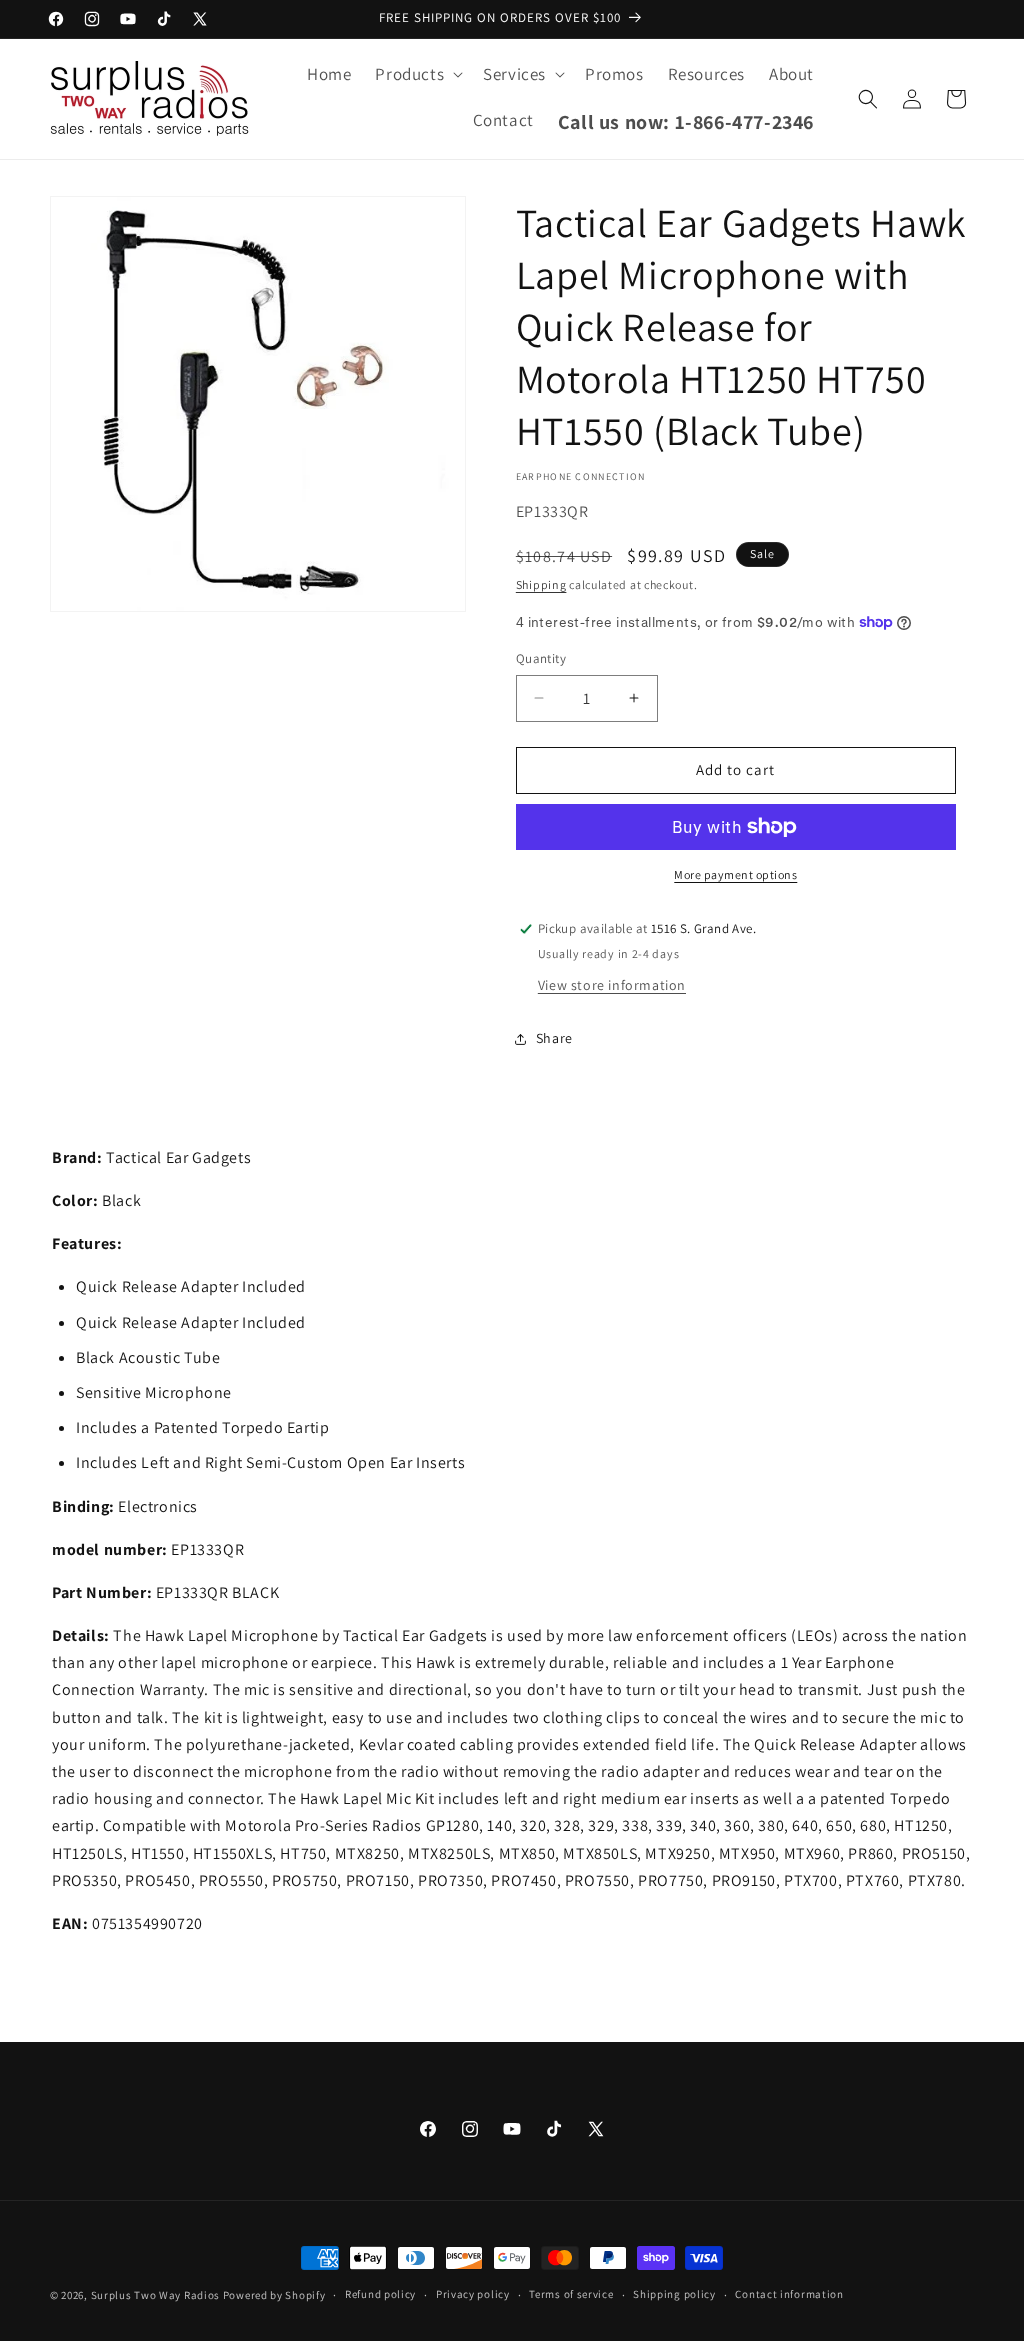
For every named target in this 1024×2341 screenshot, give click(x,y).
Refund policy (380, 2294)
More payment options (735, 874)
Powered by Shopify (274, 2295)
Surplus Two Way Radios (155, 2295)
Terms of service (571, 2294)
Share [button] (554, 1038)
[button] (417, 74)
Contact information (789, 2294)
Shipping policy (674, 2294)
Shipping (541, 584)
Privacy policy (473, 2294)
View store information (612, 985)
